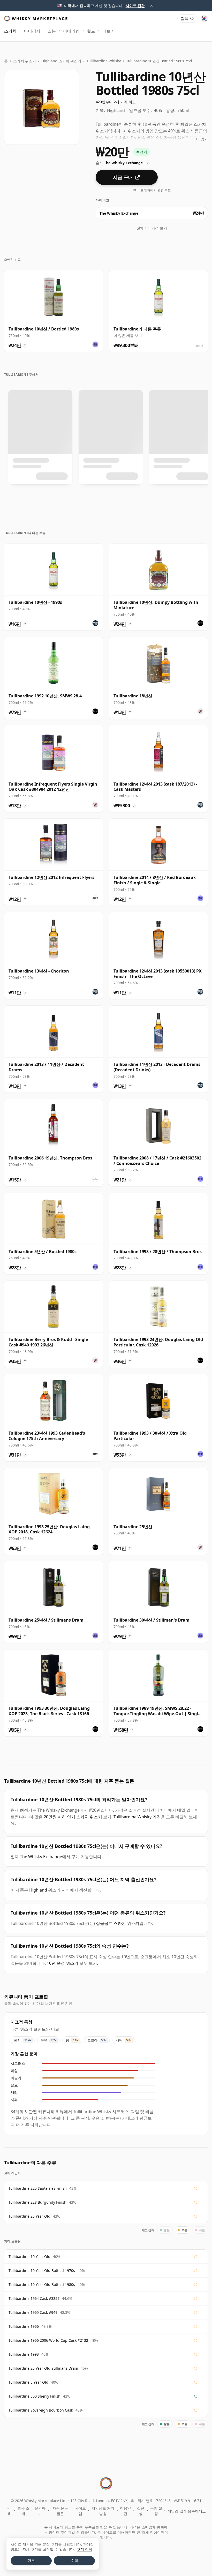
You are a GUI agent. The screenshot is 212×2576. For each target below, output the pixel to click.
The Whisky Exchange (41, 1857)
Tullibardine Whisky (104, 61)
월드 (91, 31)
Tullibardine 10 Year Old (29, 2257)
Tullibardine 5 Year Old (28, 2382)
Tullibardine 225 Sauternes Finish (38, 2188)
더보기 (109, 31)
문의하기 (40, 2511)
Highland (38, 1890)
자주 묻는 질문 (60, 2511)
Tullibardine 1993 (24, 2354)
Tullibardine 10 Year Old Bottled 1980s (42, 2284)
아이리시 (32, 31)
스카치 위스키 (25, 61)
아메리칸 (71, 31)
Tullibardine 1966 (24, 2326)
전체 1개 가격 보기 (152, 228)
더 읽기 (202, 139)
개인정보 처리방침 (103, 2511)
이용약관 (125, 2511)
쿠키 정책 (85, 2549)
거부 (31, 2560)
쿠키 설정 (156, 2511)
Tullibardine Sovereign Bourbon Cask (41, 2410)
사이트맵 (80, 2511)
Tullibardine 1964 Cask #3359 (34, 2298)
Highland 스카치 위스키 (61, 61)
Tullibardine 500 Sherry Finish (35, 2396)
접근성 (141, 2511)
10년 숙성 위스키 (63, 1963)
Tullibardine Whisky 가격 (137, 1817)
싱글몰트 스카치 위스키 (118, 1923)
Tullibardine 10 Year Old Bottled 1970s (42, 2270)
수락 (74, 2560)
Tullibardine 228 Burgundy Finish (37, 2202)
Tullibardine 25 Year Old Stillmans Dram (43, 2368)
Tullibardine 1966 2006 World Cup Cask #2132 (48, 2340)
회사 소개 (23, 2511)
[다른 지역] (204, 19)
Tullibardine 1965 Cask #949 (33, 2312)
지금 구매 (123, 177)
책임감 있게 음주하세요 (187, 2511)
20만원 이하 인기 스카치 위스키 (73, 1817)
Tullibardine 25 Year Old (29, 2216)
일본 (52, 31)
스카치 (10, 31)
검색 (9, 2511)
